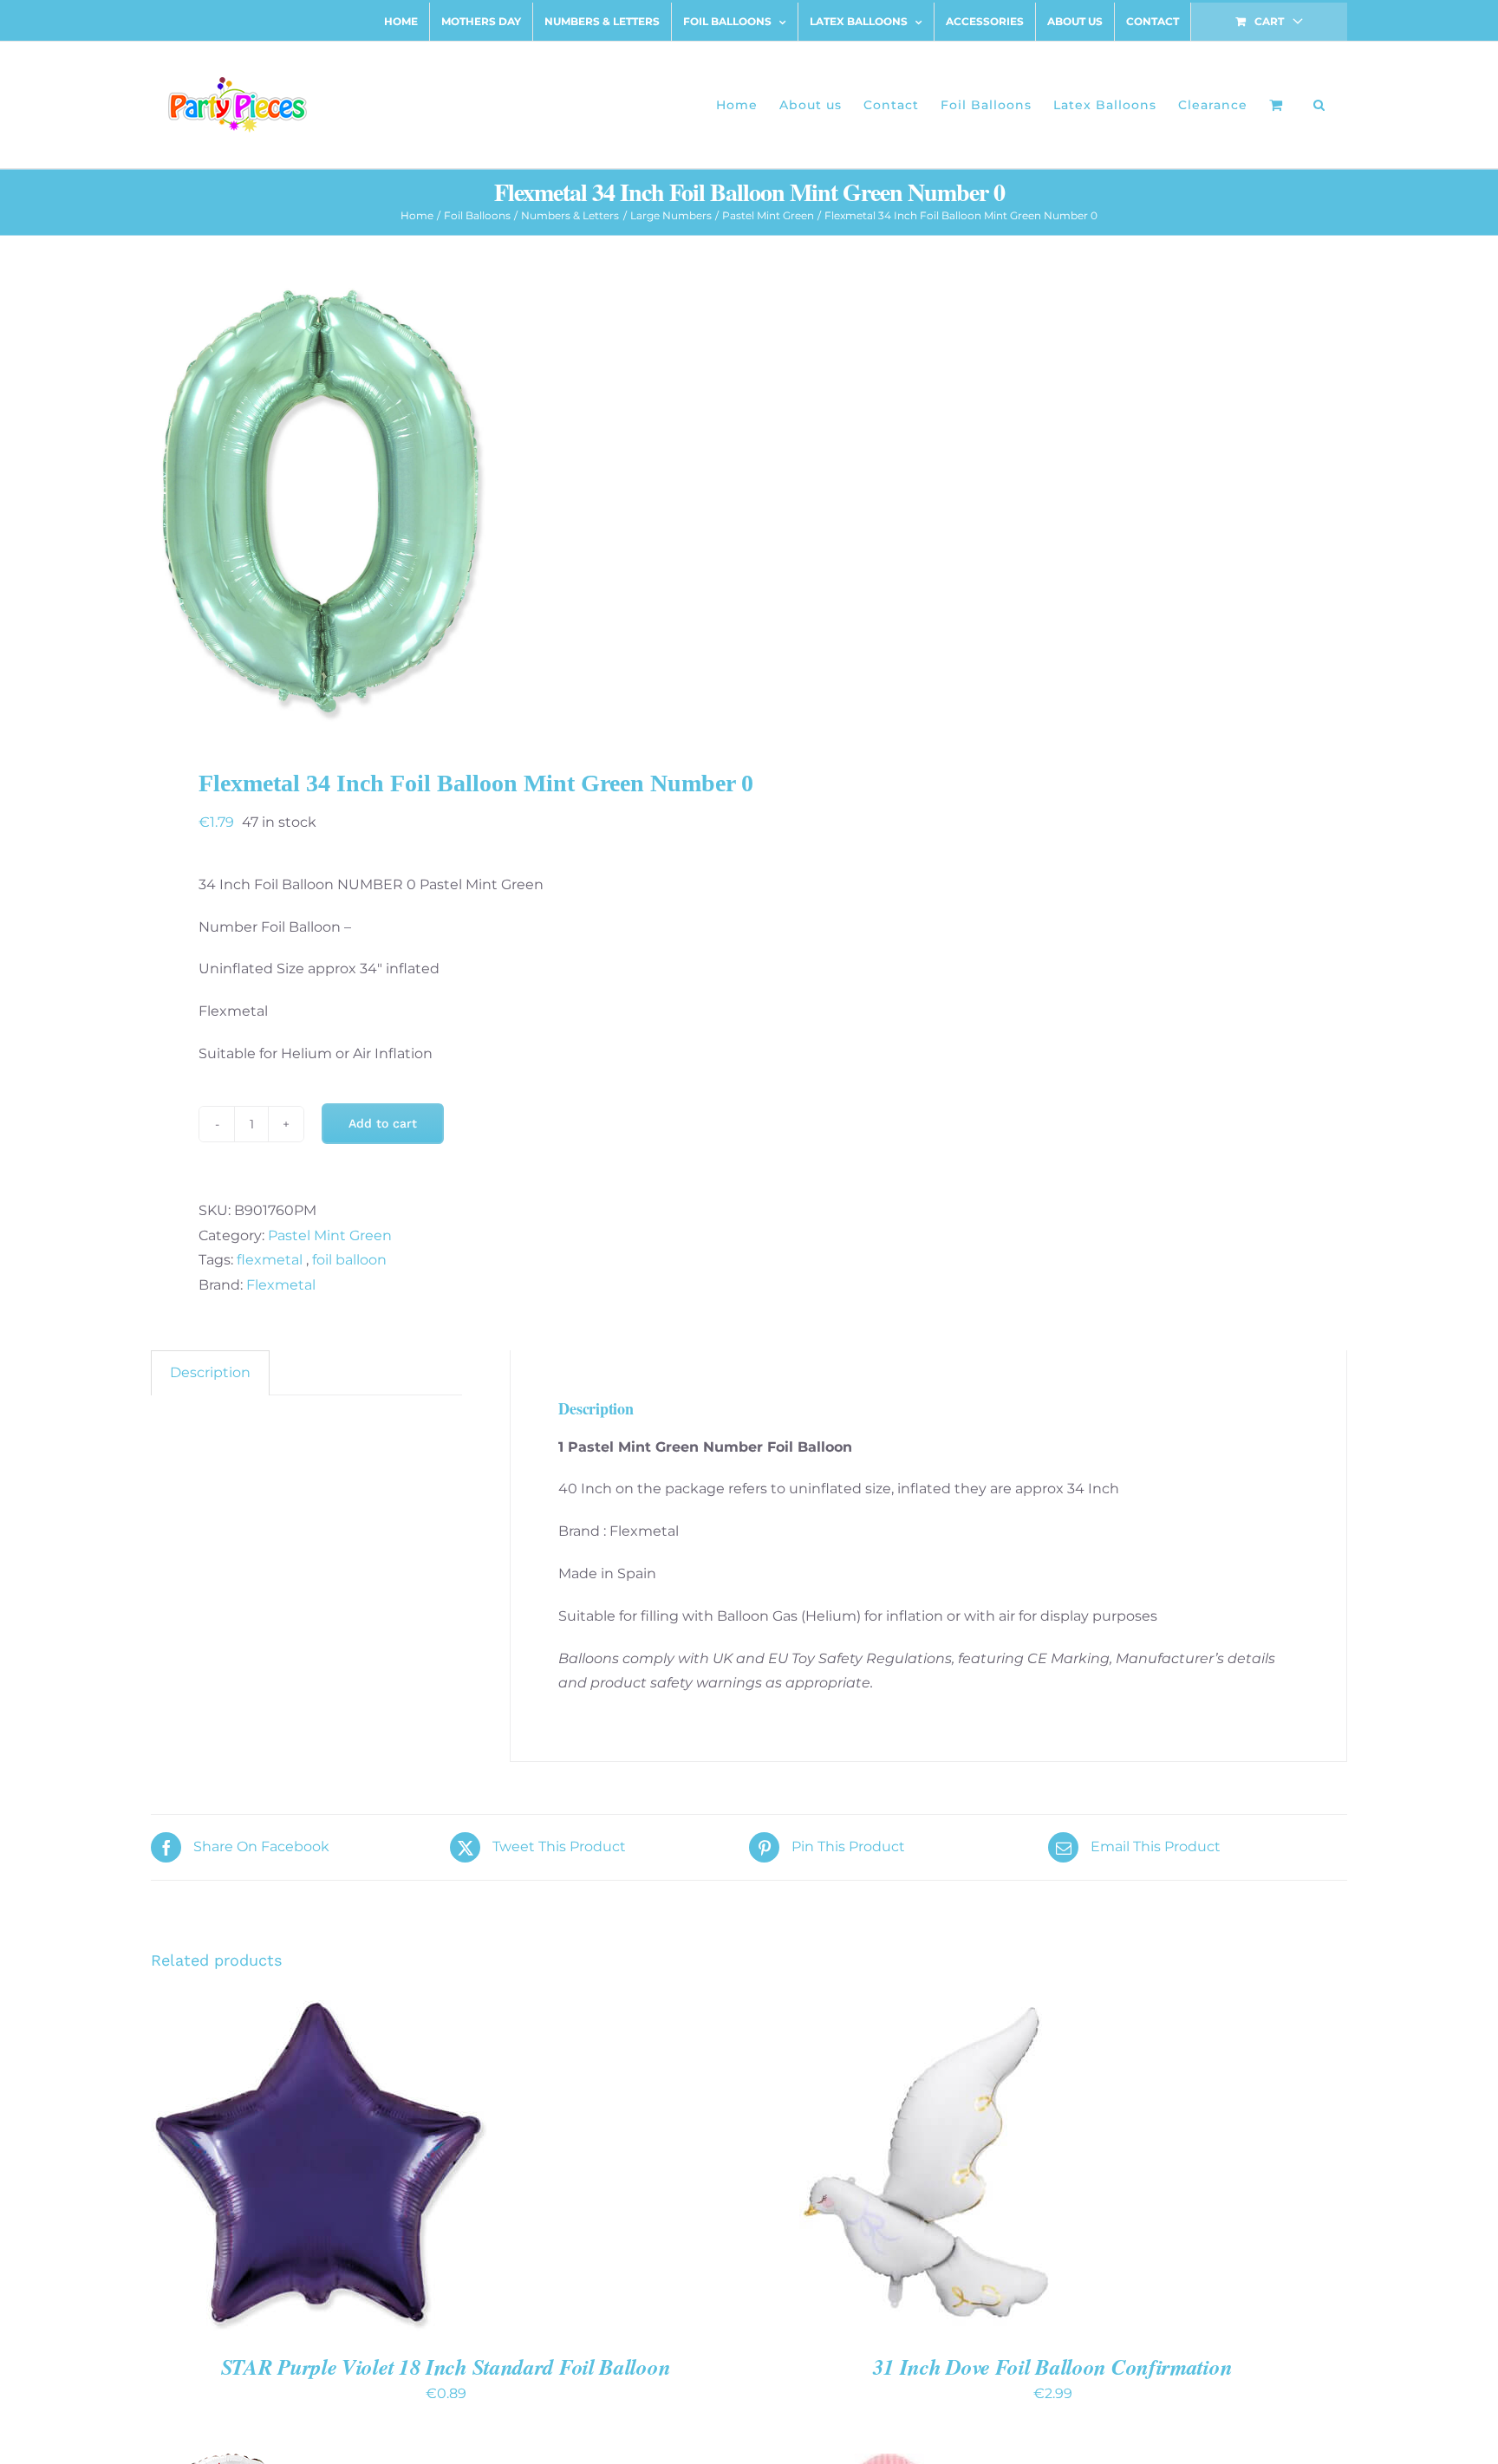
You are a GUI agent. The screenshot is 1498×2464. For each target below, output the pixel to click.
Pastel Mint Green (330, 1235)
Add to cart (383, 1123)
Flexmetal (281, 1285)
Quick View (381, 2165)
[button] (1319, 105)
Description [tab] (210, 1372)
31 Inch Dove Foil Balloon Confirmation (1053, 2366)
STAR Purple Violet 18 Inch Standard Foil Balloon (446, 2366)
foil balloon (349, 1260)
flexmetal (271, 1260)
